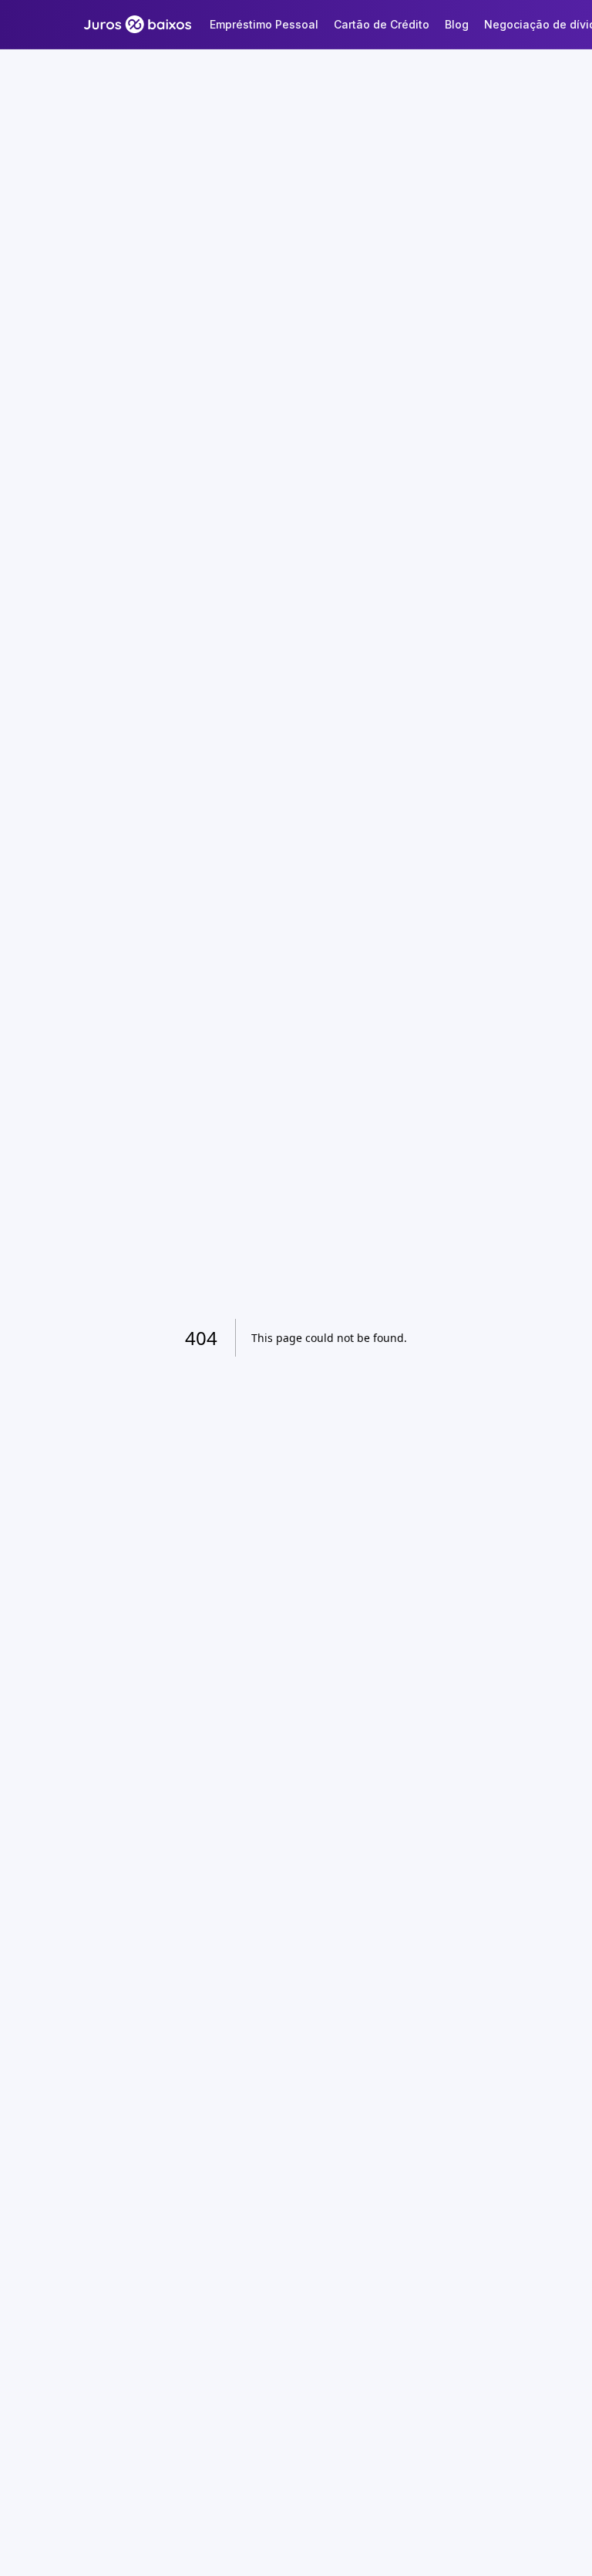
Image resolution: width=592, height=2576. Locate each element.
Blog (457, 24)
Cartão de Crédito (382, 24)
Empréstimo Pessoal (264, 24)
